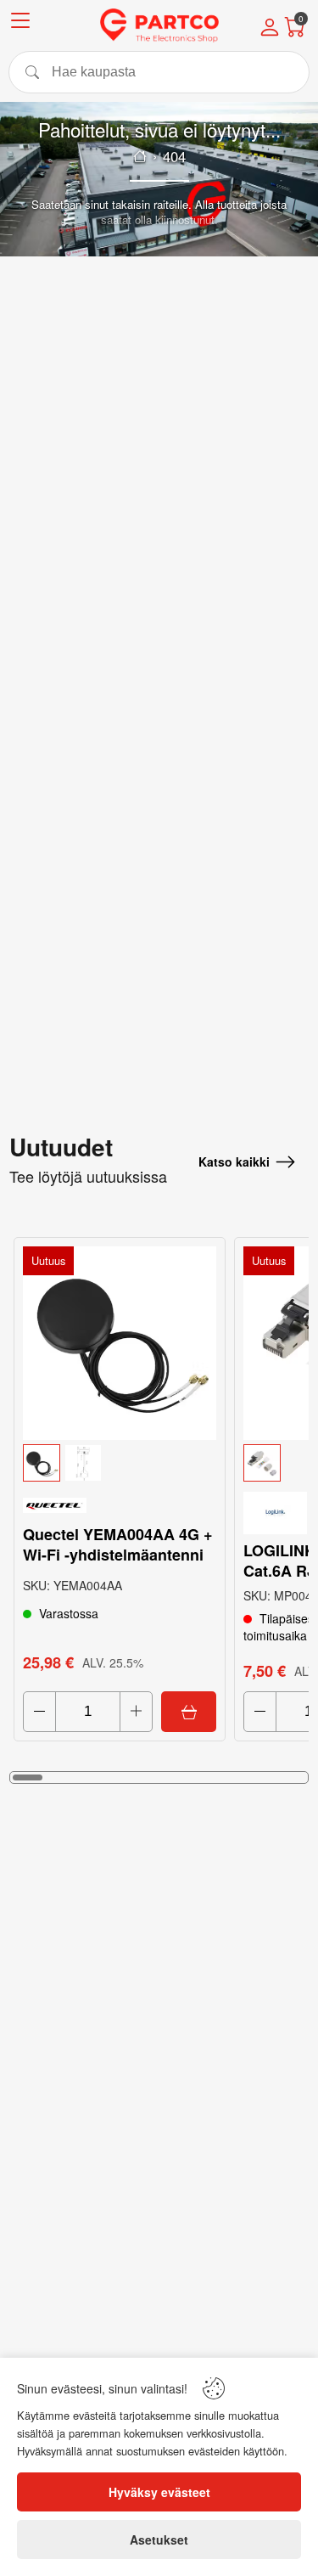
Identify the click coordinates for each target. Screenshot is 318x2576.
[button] (120, 1463)
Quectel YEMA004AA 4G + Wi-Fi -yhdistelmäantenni (118, 1544)
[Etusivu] (140, 156)
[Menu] (20, 23)
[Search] (159, 72)
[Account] (270, 29)
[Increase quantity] (136, 1712)
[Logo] (159, 25)
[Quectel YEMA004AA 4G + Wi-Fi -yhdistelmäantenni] (120, 1343)
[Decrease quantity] (39, 1712)
